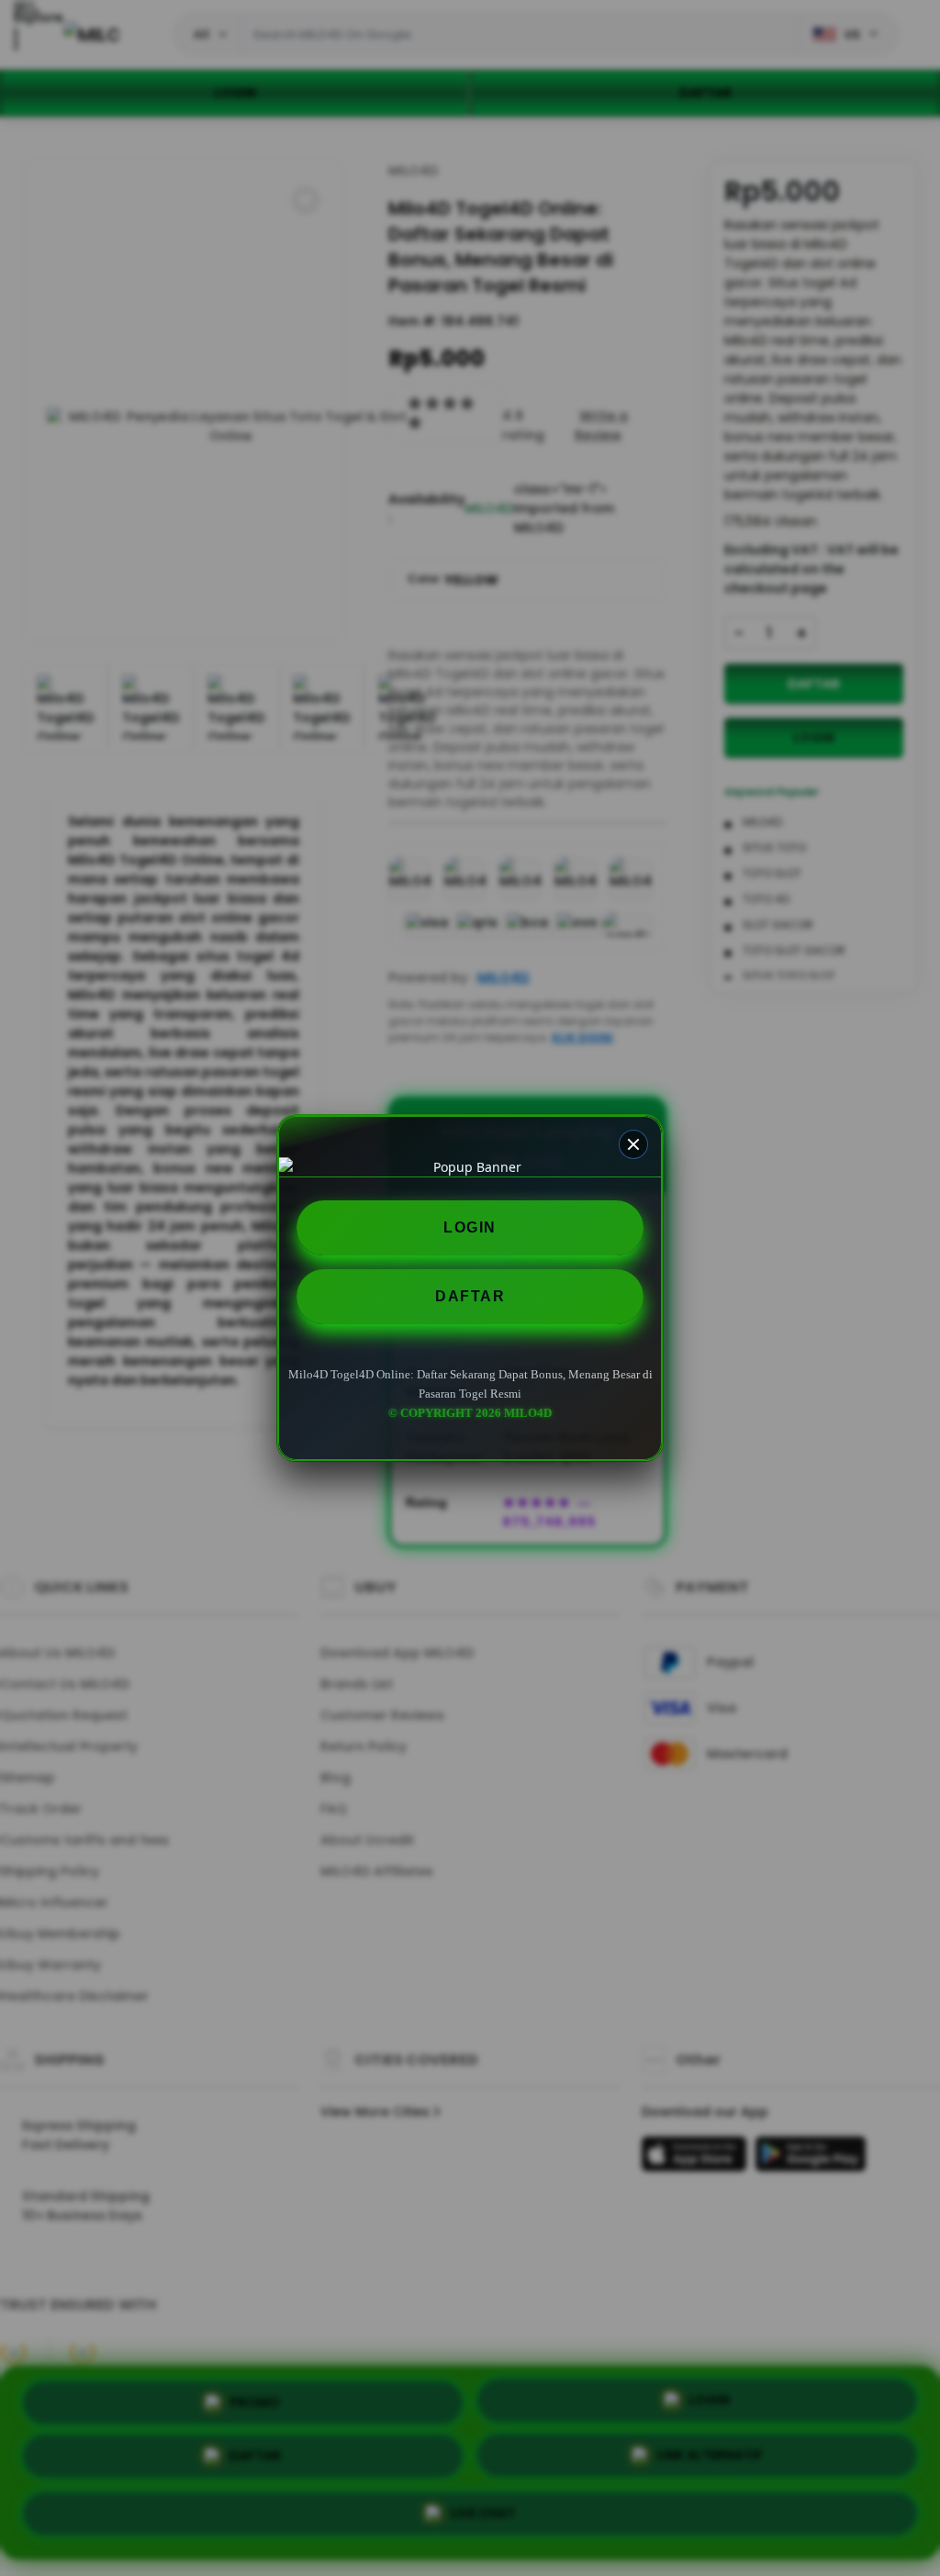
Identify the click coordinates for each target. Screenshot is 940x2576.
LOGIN (470, 1227)
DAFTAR (470, 1296)
